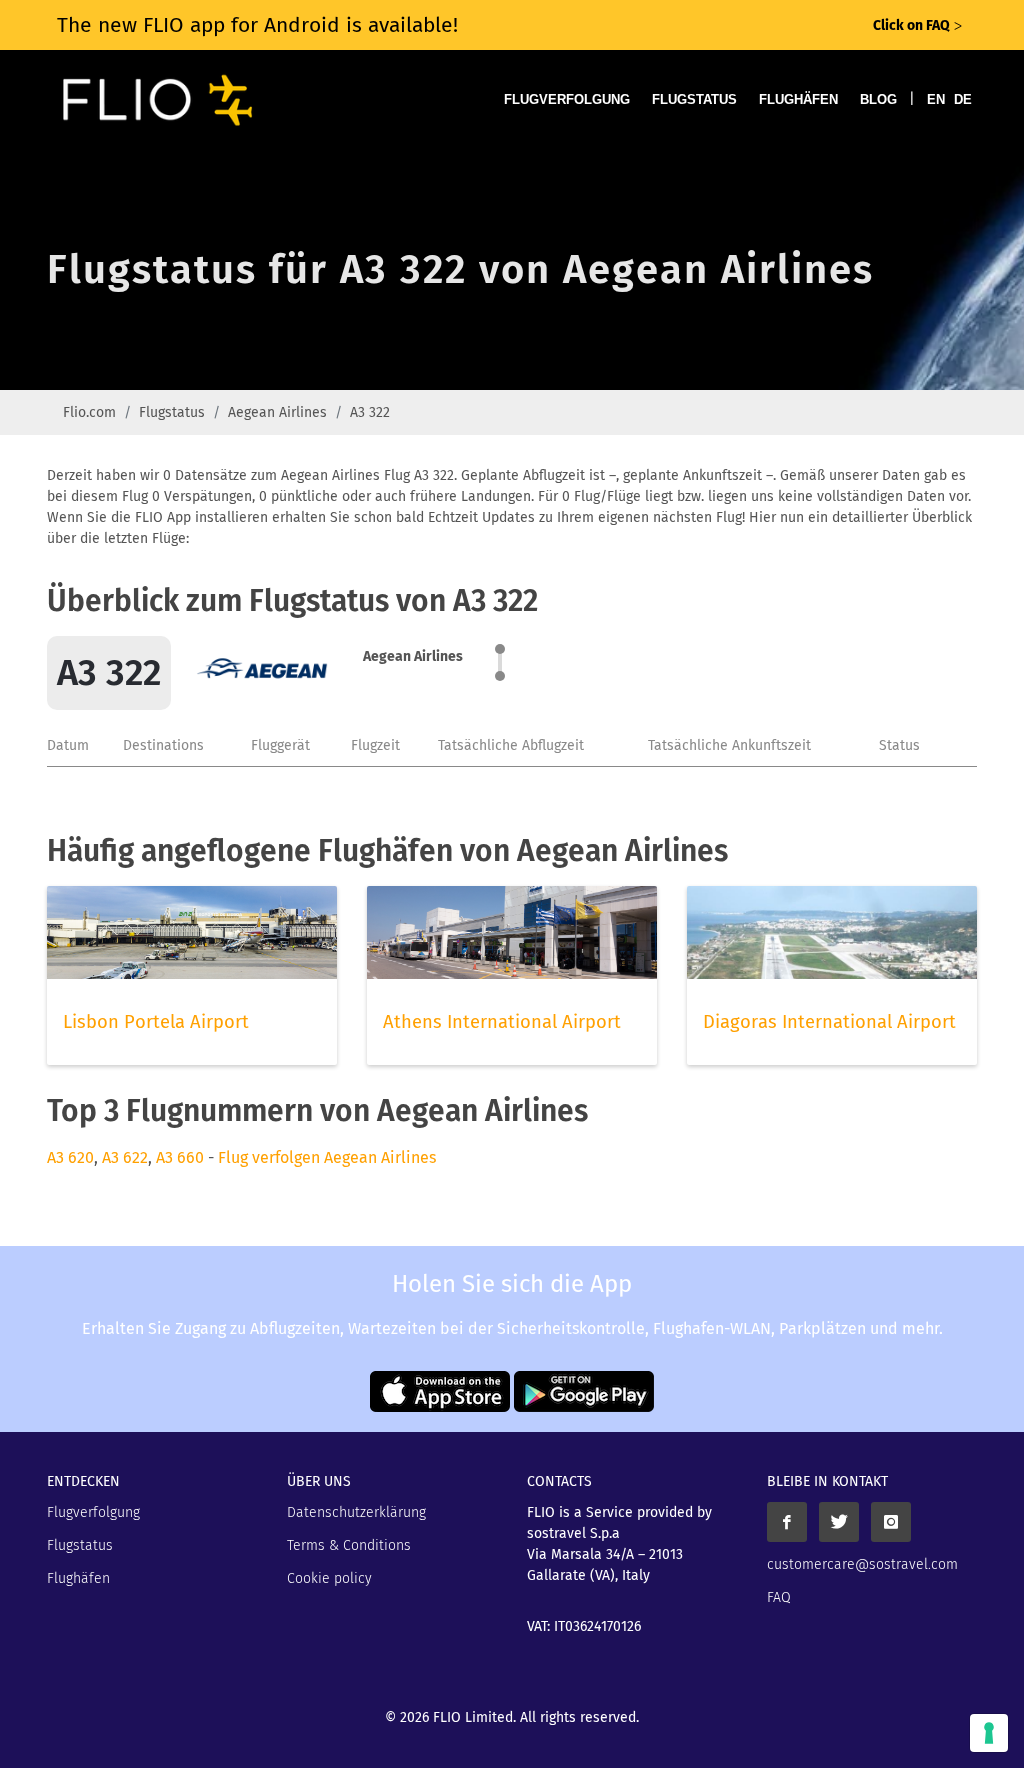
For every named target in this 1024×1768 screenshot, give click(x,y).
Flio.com (89, 412)
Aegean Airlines (277, 412)
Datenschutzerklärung (356, 1512)
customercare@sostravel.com (862, 1564)
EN (936, 99)
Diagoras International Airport (829, 1022)
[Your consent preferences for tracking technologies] (989, 1733)
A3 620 (70, 1157)
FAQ (779, 1597)
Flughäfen (798, 99)
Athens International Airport (502, 1022)
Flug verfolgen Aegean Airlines (327, 1157)
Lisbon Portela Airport (156, 1022)
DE (963, 99)
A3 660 (180, 1157)
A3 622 (125, 1157)
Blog (878, 99)
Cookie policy (329, 1578)
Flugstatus (694, 99)
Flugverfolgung (567, 99)
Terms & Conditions (349, 1545)
